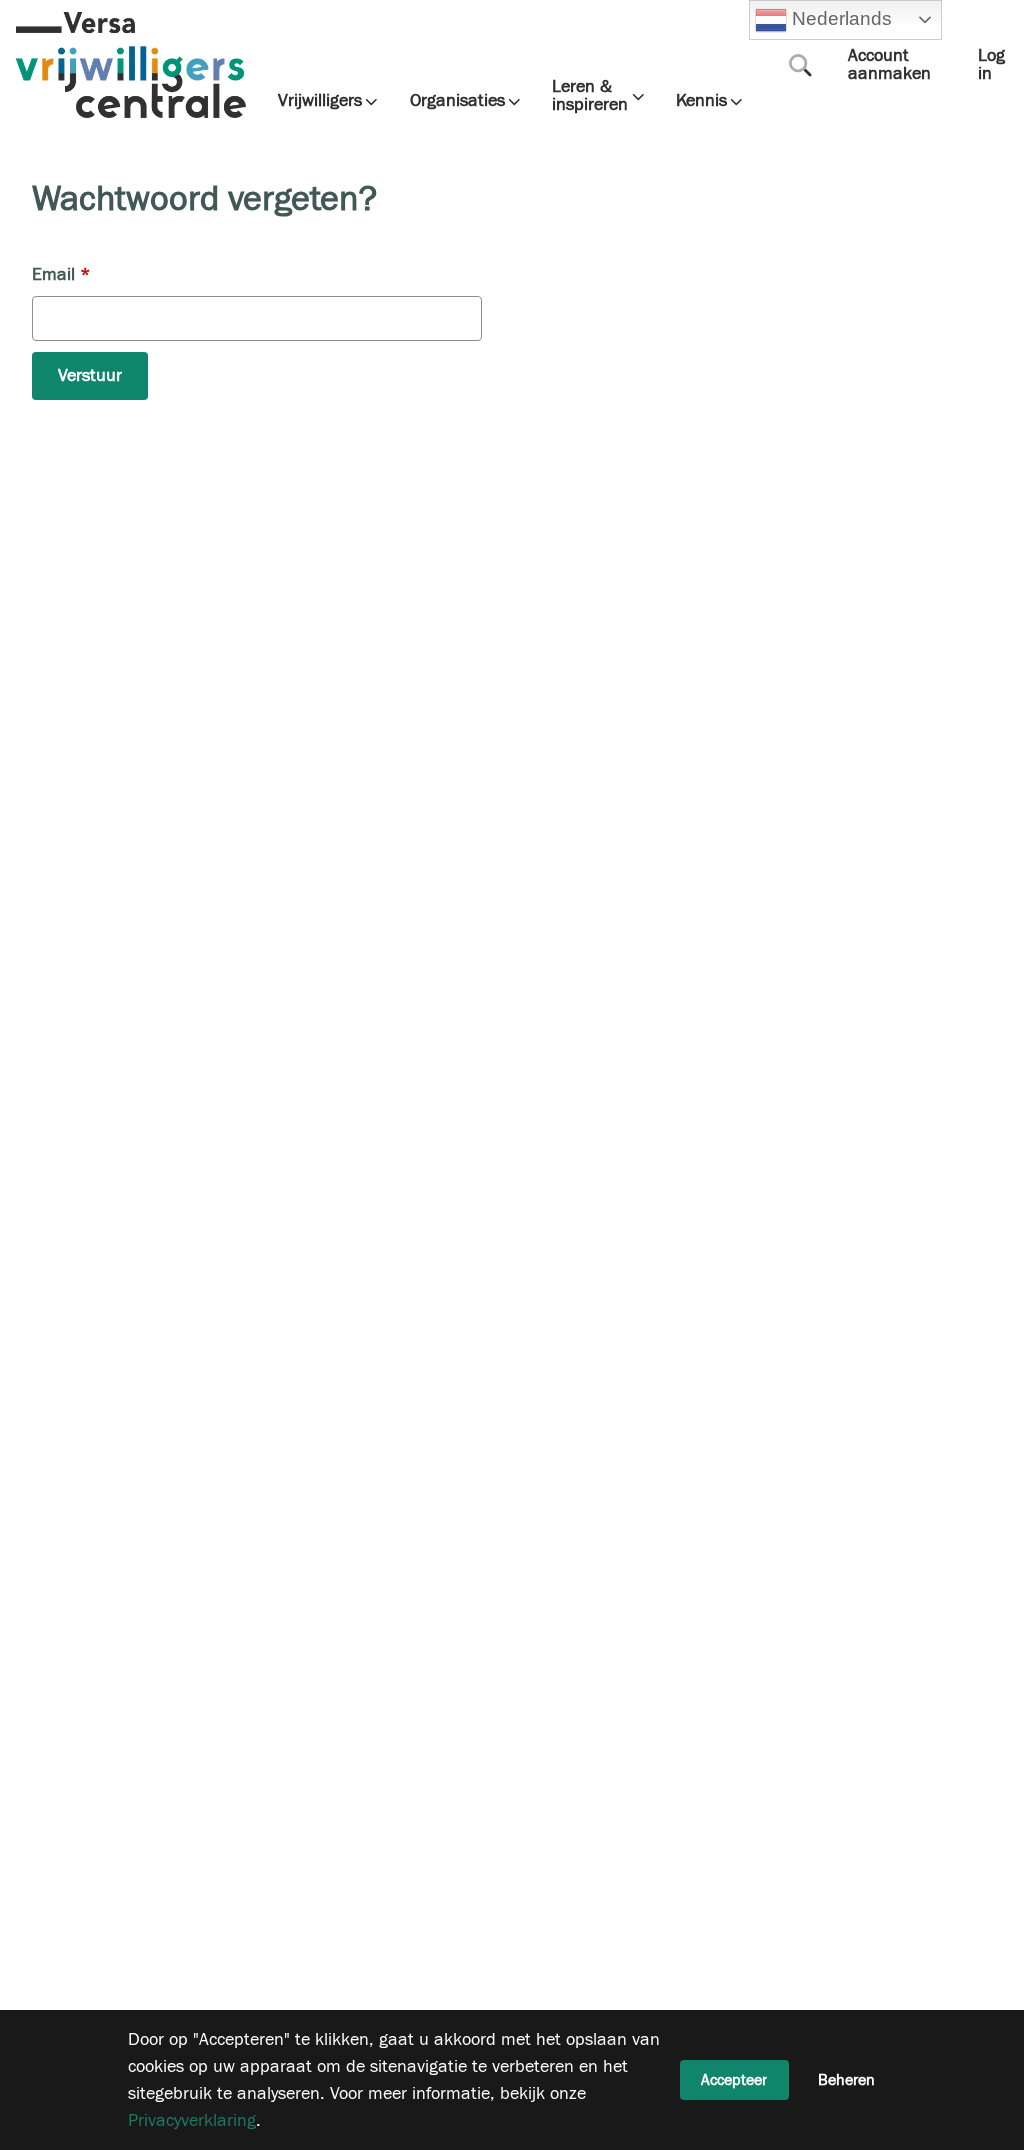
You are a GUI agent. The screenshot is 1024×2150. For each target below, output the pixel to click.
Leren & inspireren (590, 96)
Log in (991, 64)
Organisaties (457, 101)
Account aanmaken (889, 64)
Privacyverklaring (192, 2120)
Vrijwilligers (320, 101)
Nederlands (839, 18)
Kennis (701, 101)
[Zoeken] (800, 65)
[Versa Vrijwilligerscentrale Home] (131, 65)
